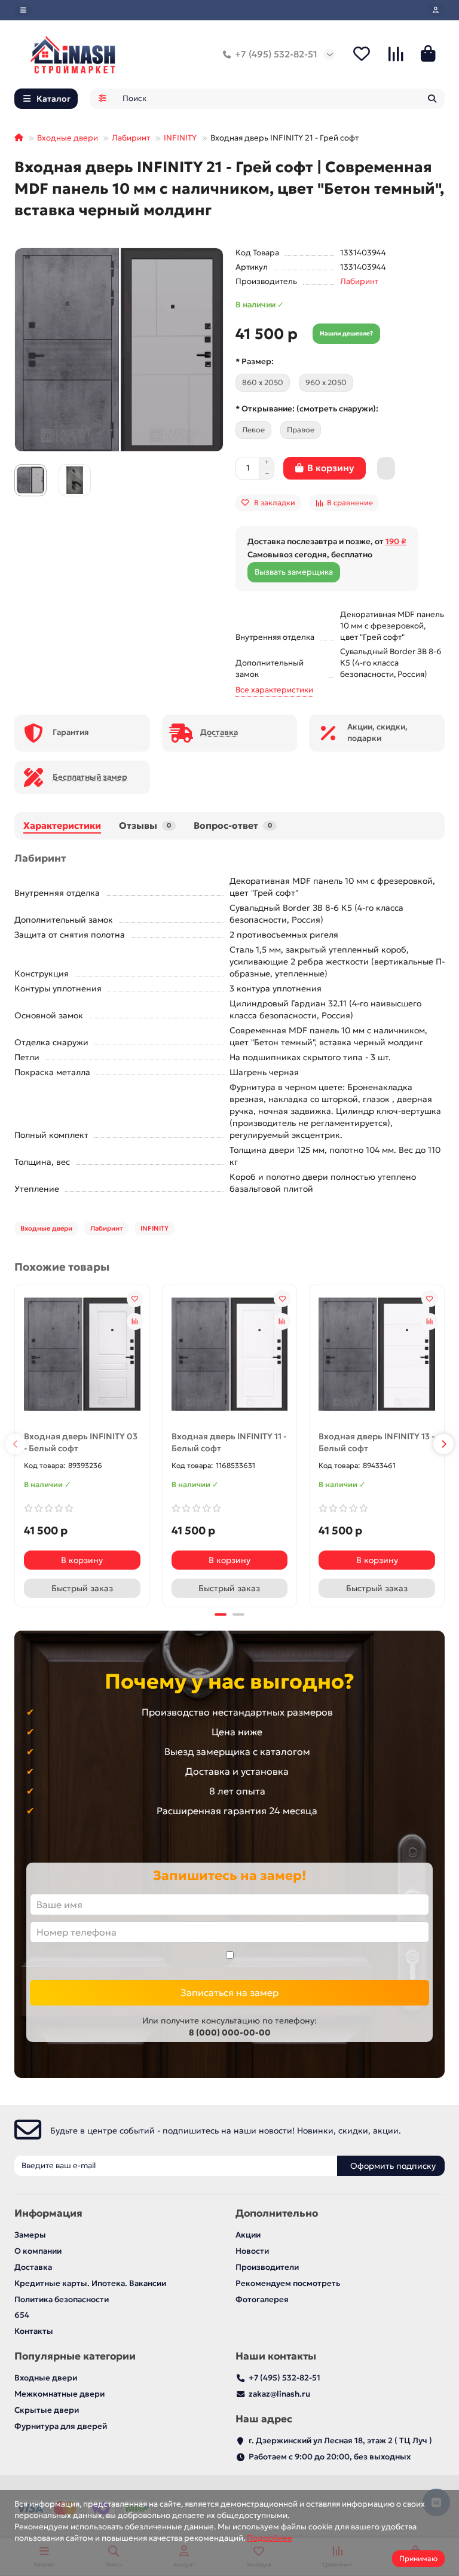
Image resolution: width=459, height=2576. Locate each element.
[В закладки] (135, 1299)
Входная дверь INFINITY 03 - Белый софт (81, 1442)
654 (22, 2315)
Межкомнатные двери (59, 2394)
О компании (38, 2251)
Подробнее (270, 2538)
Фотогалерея (262, 2299)
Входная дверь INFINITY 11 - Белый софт (229, 1442)
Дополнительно (277, 2213)
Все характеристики (274, 690)
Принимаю (418, 2558)
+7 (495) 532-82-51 (276, 54)
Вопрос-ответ (233, 825)
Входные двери (68, 138)
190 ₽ (396, 541)
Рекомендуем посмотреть (288, 2283)
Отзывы (145, 825)
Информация (48, 2213)
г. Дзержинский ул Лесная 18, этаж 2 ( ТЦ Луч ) (340, 2441)
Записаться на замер (229, 1992)
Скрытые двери (47, 2410)
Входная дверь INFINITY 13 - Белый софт (377, 1442)
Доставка (33, 2267)
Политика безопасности (62, 2299)
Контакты (34, 2331)
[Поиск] (432, 99)
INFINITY (180, 138)
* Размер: (255, 361)
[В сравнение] (135, 1321)
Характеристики (62, 825)
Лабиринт (131, 138)
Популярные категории (75, 2356)
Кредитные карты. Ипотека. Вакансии (90, 2283)
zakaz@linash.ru (279, 2394)
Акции (248, 2235)
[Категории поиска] (102, 99)
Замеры (30, 2235)
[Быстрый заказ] (386, 468)
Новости (252, 2251)
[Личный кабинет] (436, 10)
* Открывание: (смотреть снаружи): (307, 409)
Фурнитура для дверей (61, 2426)
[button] (16, 1444)
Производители (267, 2267)
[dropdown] (23, 10)
